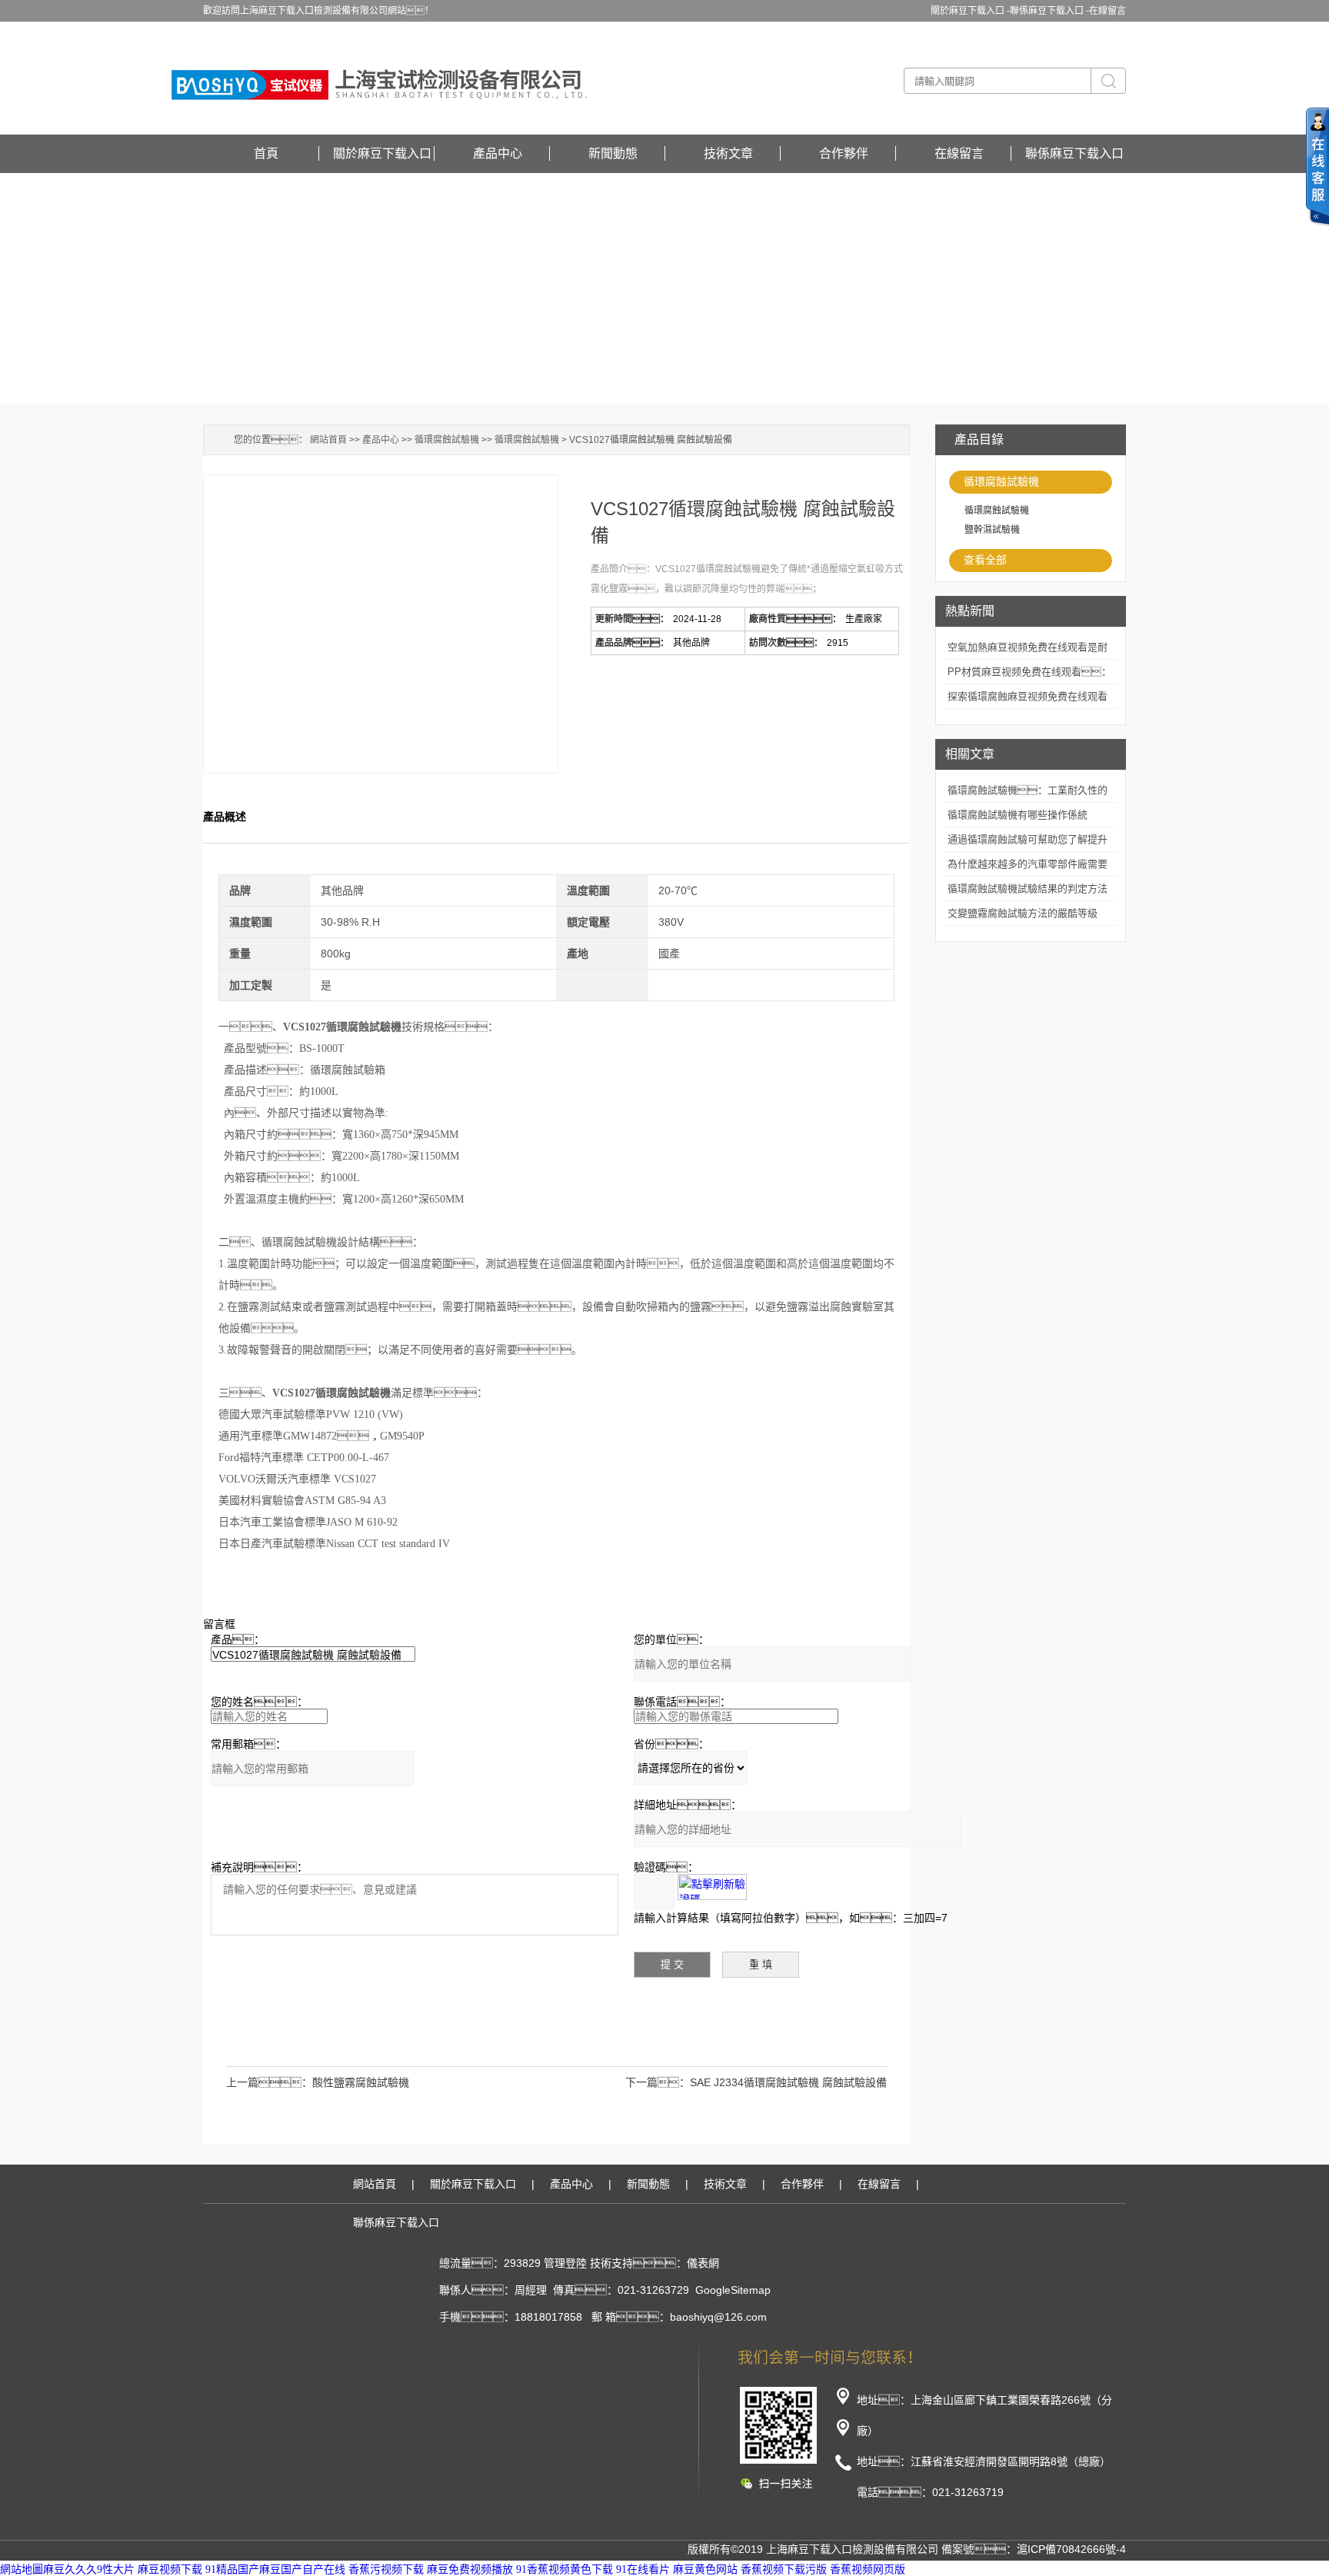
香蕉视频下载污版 (784, 2569)
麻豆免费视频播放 (470, 2569)
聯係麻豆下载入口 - (1049, 11)
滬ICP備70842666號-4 (1071, 2549)
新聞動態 (613, 153)
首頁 (266, 153)
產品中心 (498, 153)
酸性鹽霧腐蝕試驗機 (361, 2082)
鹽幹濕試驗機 (992, 530)
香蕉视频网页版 (868, 2569)
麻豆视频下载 (170, 2569)
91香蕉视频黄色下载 (565, 2569)
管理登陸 (565, 2263)
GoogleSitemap (733, 2290)
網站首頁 (328, 440)
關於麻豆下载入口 (382, 153)
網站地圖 (22, 2569)
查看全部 (985, 560)
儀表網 (703, 2263)
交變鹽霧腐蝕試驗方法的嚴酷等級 (1023, 913)
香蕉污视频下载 (386, 2569)
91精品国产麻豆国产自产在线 (275, 2569)
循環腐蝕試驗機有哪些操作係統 (1018, 815)
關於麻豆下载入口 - (970, 11)
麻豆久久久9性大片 (89, 2569)
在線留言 (1107, 11)
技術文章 (728, 153)
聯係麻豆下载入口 (1074, 153)
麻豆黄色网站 (705, 2569)
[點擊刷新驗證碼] (712, 1887)
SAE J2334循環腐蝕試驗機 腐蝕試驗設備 (788, 2082)
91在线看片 (643, 2569)
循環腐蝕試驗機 (1001, 481)
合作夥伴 (844, 153)
